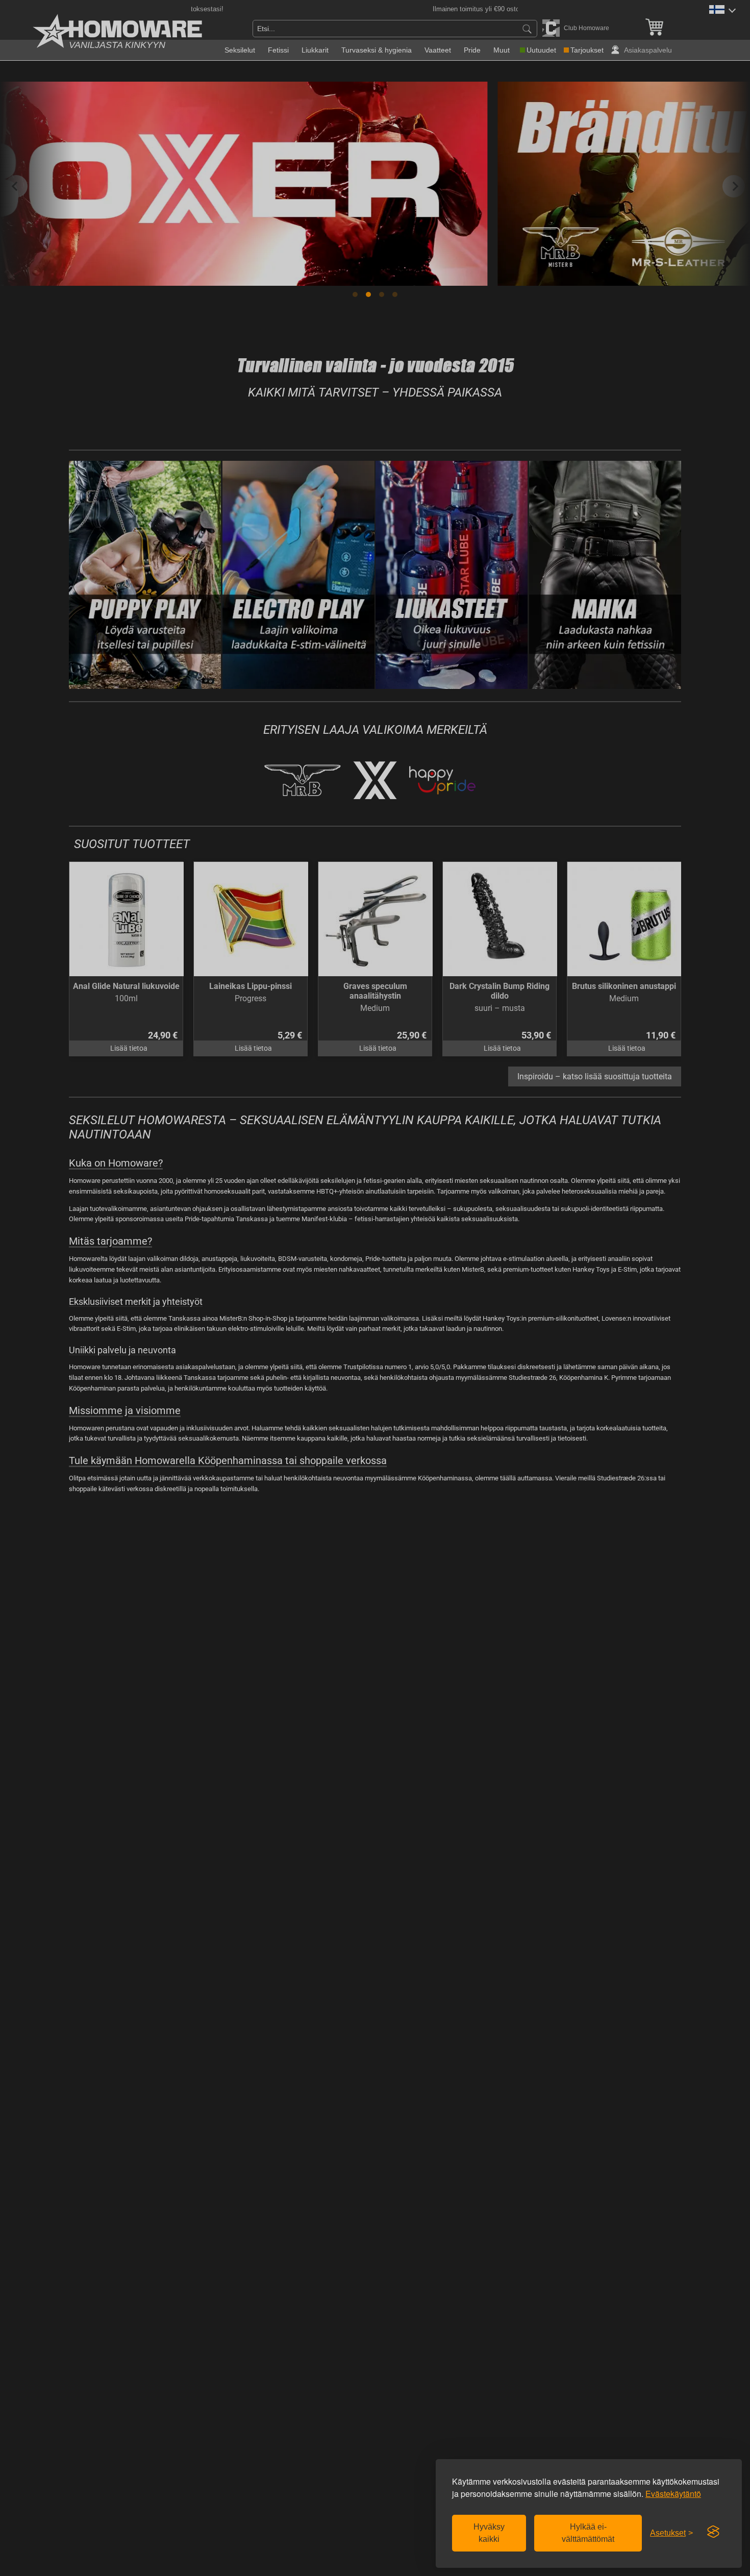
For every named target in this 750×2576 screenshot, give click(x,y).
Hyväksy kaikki (489, 2533)
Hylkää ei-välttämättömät (588, 2533)
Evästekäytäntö (673, 2494)
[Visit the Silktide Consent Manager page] (713, 2532)
